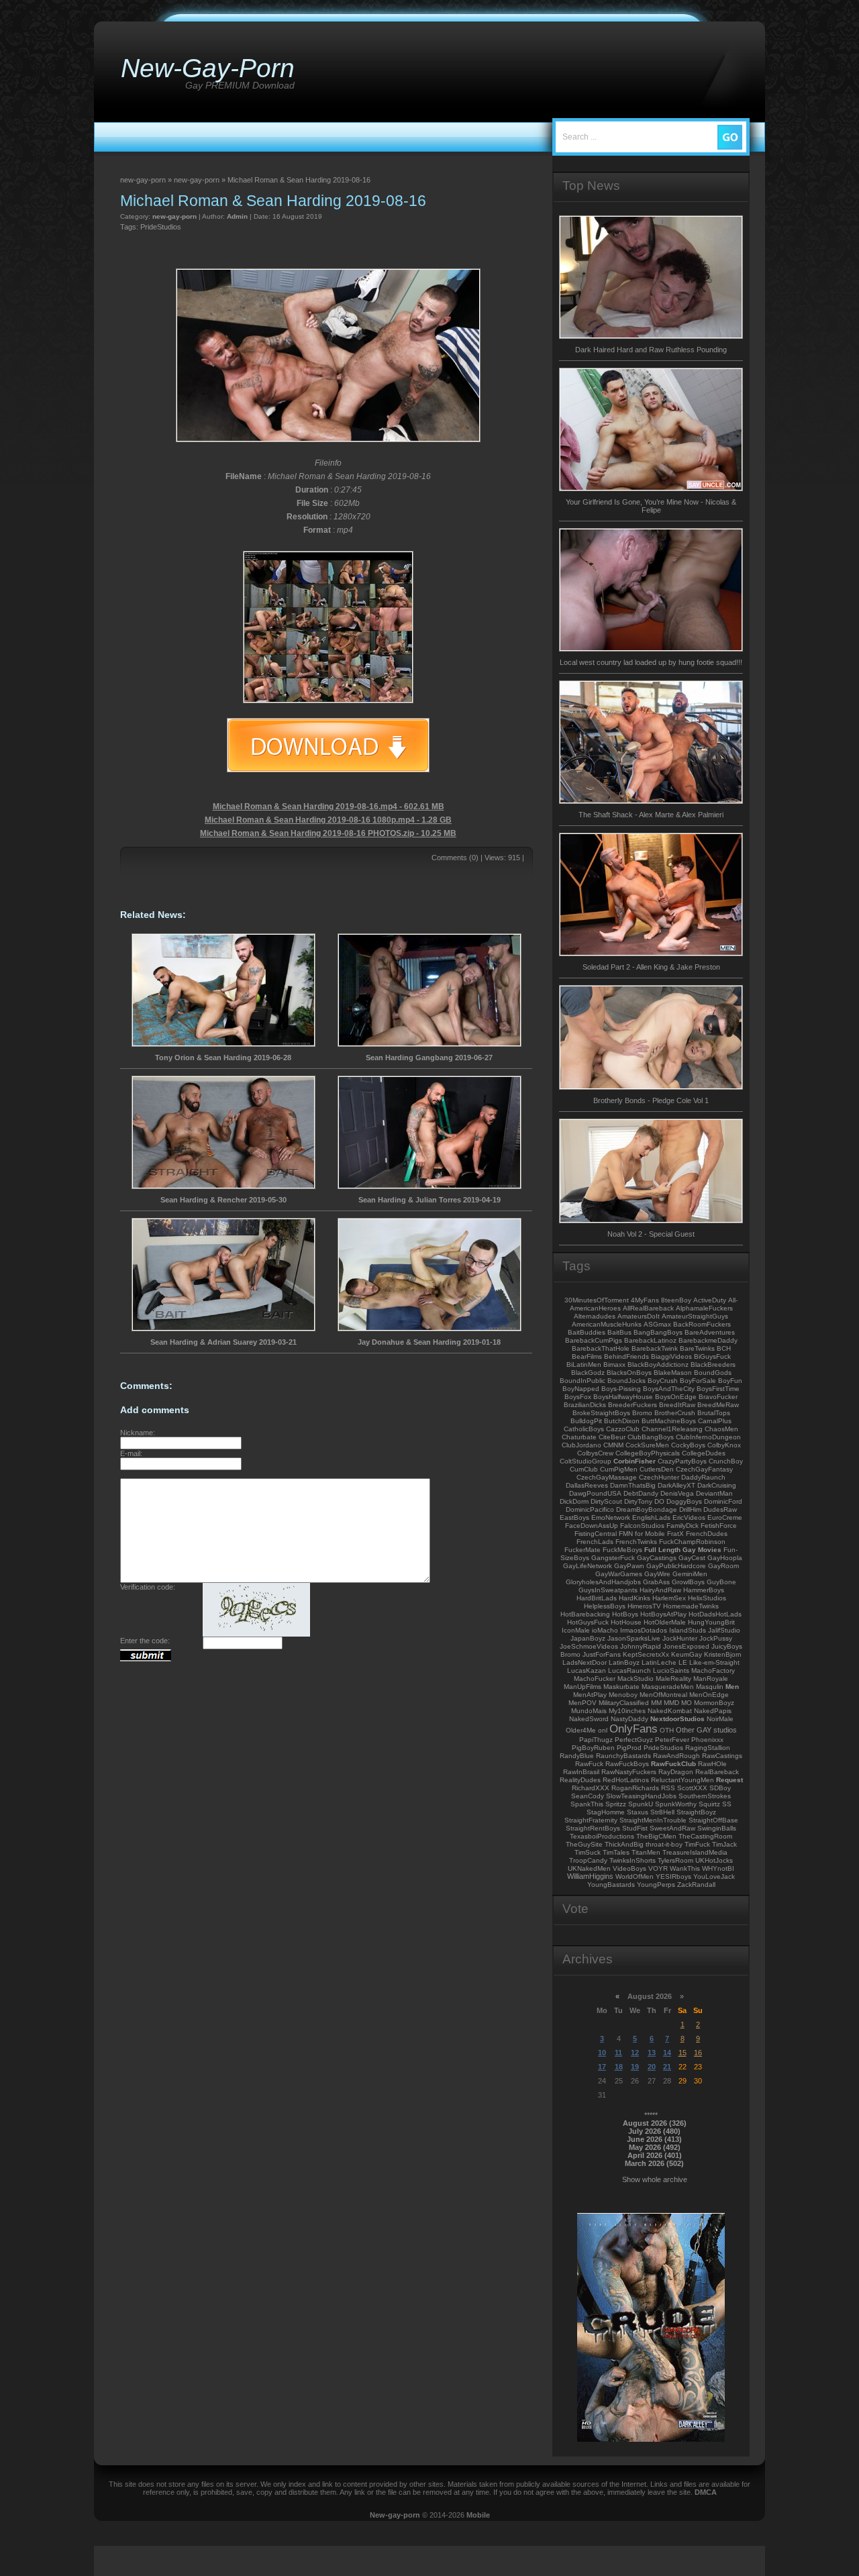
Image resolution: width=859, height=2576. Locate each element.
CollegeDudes (704, 1453)
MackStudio (636, 1679)
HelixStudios (707, 1598)
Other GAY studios (706, 1730)
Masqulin (710, 1687)
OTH (667, 1730)
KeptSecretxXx (646, 1654)
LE (683, 1662)
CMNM (613, 1445)
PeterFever (672, 1740)
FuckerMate (583, 1550)
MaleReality (673, 1679)
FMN (626, 1534)
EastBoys (574, 1517)
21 (667, 2067)
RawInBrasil (581, 1772)
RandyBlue (577, 1756)
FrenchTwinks (636, 1542)
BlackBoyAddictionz (658, 1364)
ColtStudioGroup (586, 1461)
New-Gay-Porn (208, 68)
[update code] (256, 1634)
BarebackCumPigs (594, 1340)
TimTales (616, 1852)
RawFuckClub (673, 1764)
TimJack (724, 1844)
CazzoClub (623, 1429)
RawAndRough (676, 1756)
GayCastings (657, 1558)
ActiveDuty (710, 1300)
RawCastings (722, 1756)
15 (683, 2053)
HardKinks (635, 1598)
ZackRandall (696, 1885)
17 (602, 2067)
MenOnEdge (709, 1695)
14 (667, 2053)
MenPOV (583, 1703)
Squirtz (709, 1804)
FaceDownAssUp (592, 1526)
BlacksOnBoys (629, 1373)
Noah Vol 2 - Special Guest (651, 1234)
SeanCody (588, 1796)
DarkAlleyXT (676, 1485)
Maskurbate (621, 1687)
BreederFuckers (633, 1405)
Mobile (478, 2515)
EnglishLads (651, 1517)
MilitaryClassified (624, 1703)
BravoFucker (718, 1397)
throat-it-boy (664, 1844)
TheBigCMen (656, 1836)
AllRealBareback (648, 1308)
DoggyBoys (684, 1501)
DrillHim (690, 1509)
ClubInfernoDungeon (708, 1437)
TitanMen (646, 1852)
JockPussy (716, 1638)
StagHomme (606, 1812)
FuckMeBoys (622, 1550)
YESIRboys (673, 1876)
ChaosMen (721, 1429)
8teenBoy (676, 1300)
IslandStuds (688, 1630)
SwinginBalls (717, 1828)
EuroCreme (725, 1517)
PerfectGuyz (634, 1740)
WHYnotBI (718, 1868)
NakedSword (589, 1719)
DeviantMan (714, 1493)
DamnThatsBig (633, 1485)
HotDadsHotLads (715, 1614)
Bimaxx (614, 1364)
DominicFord (723, 1501)
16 (698, 2053)
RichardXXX (591, 1788)
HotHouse (626, 1622)
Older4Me (581, 1730)
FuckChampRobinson (692, 1542)
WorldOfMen (635, 1876)
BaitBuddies (587, 1332)
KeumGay (687, 1654)
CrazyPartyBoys (682, 1461)
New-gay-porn (395, 2515)
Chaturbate (579, 1437)
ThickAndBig (624, 1844)
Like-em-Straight (714, 1662)
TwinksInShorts (633, 1860)
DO (659, 1501)
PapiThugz (596, 1740)
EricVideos (689, 1517)
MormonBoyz (714, 1703)
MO (687, 1703)
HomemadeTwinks (691, 1606)
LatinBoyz (624, 1662)
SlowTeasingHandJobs (641, 1796)
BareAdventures (710, 1332)
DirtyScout (606, 1501)
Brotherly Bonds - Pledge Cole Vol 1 (651, 1100)
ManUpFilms (583, 1687)
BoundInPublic (583, 1381)
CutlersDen (657, 1469)
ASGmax (657, 1324)
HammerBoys (704, 1590)
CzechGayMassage (607, 1477)
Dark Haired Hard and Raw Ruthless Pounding (651, 350)
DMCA (706, 2492)
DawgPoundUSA (595, 1493)
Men (732, 1687)
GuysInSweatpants (608, 1590)
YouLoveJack (714, 1876)
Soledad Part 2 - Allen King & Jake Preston (651, 967)
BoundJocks (626, 1381)
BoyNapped (581, 1389)
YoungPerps (656, 1885)
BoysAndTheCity (669, 1389)
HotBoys (625, 1614)
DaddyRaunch (703, 1477)
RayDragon (676, 1772)
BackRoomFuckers (702, 1324)
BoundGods (713, 1373)
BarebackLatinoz (650, 1340)
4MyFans (645, 1300)
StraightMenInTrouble (653, 1820)
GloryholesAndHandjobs (603, 1582)
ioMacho (605, 1630)
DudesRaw (720, 1509)
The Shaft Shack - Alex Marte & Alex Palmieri (651, 815)
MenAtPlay (590, 1695)
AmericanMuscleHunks (607, 1324)
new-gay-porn (174, 216)
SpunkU (641, 1804)
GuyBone (721, 1582)
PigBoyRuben (593, 1748)
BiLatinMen (584, 1364)
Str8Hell (662, 1812)
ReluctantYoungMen (683, 1780)
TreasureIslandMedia (695, 1852)
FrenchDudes (707, 1534)
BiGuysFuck (712, 1356)
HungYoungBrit (711, 1622)
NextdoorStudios (677, 1719)
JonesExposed (686, 1646)
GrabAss (656, 1582)
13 (652, 2053)
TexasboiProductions (602, 1836)
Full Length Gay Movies (683, 1550)
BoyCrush (663, 1381)
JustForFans (602, 1654)
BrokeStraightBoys (601, 1413)
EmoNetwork (611, 1517)
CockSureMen (647, 1445)
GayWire (657, 1574)
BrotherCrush (675, 1413)
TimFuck (697, 1844)
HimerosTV (644, 1606)
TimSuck (588, 1852)
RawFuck (589, 1764)
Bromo (642, 1413)
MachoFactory (713, 1670)
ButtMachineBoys (669, 1421)
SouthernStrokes (705, 1796)
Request (729, 1780)
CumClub (584, 1469)
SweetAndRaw (672, 1828)
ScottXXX (692, 1788)
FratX (675, 1534)
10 (602, 2053)
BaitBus (619, 1332)
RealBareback (717, 1772)
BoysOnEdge (676, 1397)
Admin (237, 216)
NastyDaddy (629, 1719)
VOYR (658, 1868)
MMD (671, 1703)
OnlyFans (634, 1729)
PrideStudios (161, 227)
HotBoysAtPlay (663, 1614)
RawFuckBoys (627, 1764)
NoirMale (720, 1719)
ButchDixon (622, 1421)
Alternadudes (595, 1316)
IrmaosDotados (644, 1630)
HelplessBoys (605, 1606)
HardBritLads (597, 1598)
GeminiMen (690, 1574)
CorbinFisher (635, 1461)
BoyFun (730, 1381)
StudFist (635, 1828)
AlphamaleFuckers (704, 1308)
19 (635, 2067)
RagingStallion (708, 1748)
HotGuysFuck (588, 1622)
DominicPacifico (590, 1509)
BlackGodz (588, 1373)
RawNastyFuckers (629, 1772)
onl (603, 1730)
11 (618, 2053)
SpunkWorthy (676, 1804)
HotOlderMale (665, 1622)
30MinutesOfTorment (597, 1300)
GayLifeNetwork (588, 1566)
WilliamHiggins (590, 1876)
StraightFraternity (591, 1820)
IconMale (576, 1630)
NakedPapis (713, 1711)
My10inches (627, 1711)
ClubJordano (582, 1445)
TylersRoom (675, 1860)
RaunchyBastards (623, 1756)
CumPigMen (619, 1469)
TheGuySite (584, 1844)
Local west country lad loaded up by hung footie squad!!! (651, 662)
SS (727, 1804)
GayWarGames (619, 1574)
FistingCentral (596, 1534)
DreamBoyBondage (647, 1509)
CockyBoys (688, 1445)
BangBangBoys (658, 1332)
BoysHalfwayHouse (623, 1397)
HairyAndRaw (660, 1590)
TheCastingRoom (705, 1836)
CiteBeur (612, 1437)
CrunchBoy (726, 1461)
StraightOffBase (713, 1820)
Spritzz (616, 1804)
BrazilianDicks (585, 1405)
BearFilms (587, 1356)
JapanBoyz (588, 1638)
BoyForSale (698, 1381)
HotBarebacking (585, 1614)
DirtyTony (638, 1501)
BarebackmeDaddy (708, 1340)
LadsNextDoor (585, 1662)
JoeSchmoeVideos (589, 1646)
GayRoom (723, 1566)
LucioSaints (671, 1670)
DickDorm (574, 1501)
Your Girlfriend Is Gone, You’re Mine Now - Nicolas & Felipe (651, 506)
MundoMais (589, 1711)
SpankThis (587, 1804)
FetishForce (719, 1526)
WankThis (685, 1868)
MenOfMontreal (663, 1695)
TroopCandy (588, 1860)
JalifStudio (724, 1630)
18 (619, 2067)
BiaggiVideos (671, 1356)
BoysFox (578, 1397)
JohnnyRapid (641, 1646)
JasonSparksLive (634, 1638)
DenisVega (677, 1493)
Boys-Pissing (621, 1389)
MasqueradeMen (668, 1687)
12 (635, 2053)
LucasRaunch (629, 1670)
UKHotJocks (714, 1860)
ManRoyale (711, 1679)
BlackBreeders (713, 1364)
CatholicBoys (584, 1429)
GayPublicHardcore (676, 1566)
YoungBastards (611, 1885)
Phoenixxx (707, 1740)
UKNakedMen (589, 1868)
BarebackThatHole (601, 1348)
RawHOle (712, 1764)
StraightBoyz (696, 1812)
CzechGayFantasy (704, 1469)
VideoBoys (629, 1868)
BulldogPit (586, 1421)
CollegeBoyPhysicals (648, 1453)
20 (652, 2067)
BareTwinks (697, 1348)
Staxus (638, 1812)
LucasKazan (587, 1670)
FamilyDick (683, 1526)
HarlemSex (669, 1598)
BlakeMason (673, 1373)
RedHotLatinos (626, 1780)
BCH (724, 1348)
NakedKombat (670, 1711)
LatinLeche (659, 1662)
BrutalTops (714, 1413)
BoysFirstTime (718, 1389)
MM (656, 1703)
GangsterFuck (613, 1558)
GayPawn (629, 1566)
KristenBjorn (723, 1654)
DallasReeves (587, 1485)
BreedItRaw (677, 1405)
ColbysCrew (595, 1453)
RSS (668, 1788)
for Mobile (650, 1534)
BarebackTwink (655, 1348)
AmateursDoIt (639, 1316)
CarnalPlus (715, 1421)
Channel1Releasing (672, 1429)
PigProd (629, 1748)
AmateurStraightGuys (695, 1316)
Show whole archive (655, 2179)
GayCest (692, 1558)
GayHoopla (725, 1558)
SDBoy (720, 1788)
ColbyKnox (724, 1445)
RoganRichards (635, 1788)
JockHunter (680, 1638)
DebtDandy (641, 1493)
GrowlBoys (688, 1582)
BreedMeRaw (718, 1405)
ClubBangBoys (651, 1437)
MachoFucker (595, 1679)
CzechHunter (659, 1477)
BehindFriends (626, 1356)
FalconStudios (642, 1526)
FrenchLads (595, 1542)
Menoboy (623, 1695)
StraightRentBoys (593, 1828)
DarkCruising (717, 1485)
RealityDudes (580, 1780)
